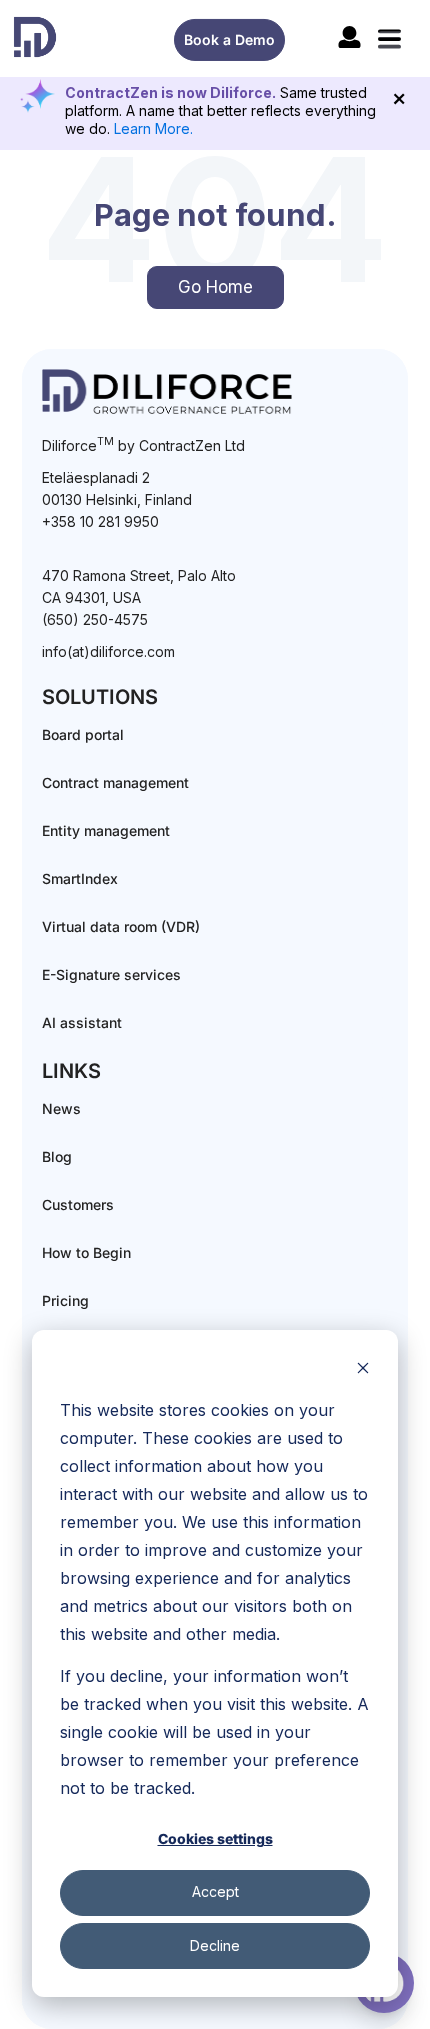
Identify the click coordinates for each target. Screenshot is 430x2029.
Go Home (215, 287)
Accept (215, 1891)
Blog (57, 1156)
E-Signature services (111, 974)
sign (349, 37)
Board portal (83, 734)
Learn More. (153, 128)
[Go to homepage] (35, 37)
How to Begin (86, 1252)
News (61, 1108)
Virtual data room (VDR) (121, 926)
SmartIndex (80, 878)
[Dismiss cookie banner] (363, 1370)
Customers (78, 1204)
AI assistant (82, 1022)
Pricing (65, 1300)
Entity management (106, 830)
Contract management (115, 782)
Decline (215, 1945)
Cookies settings (215, 1838)
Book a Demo (229, 39)
